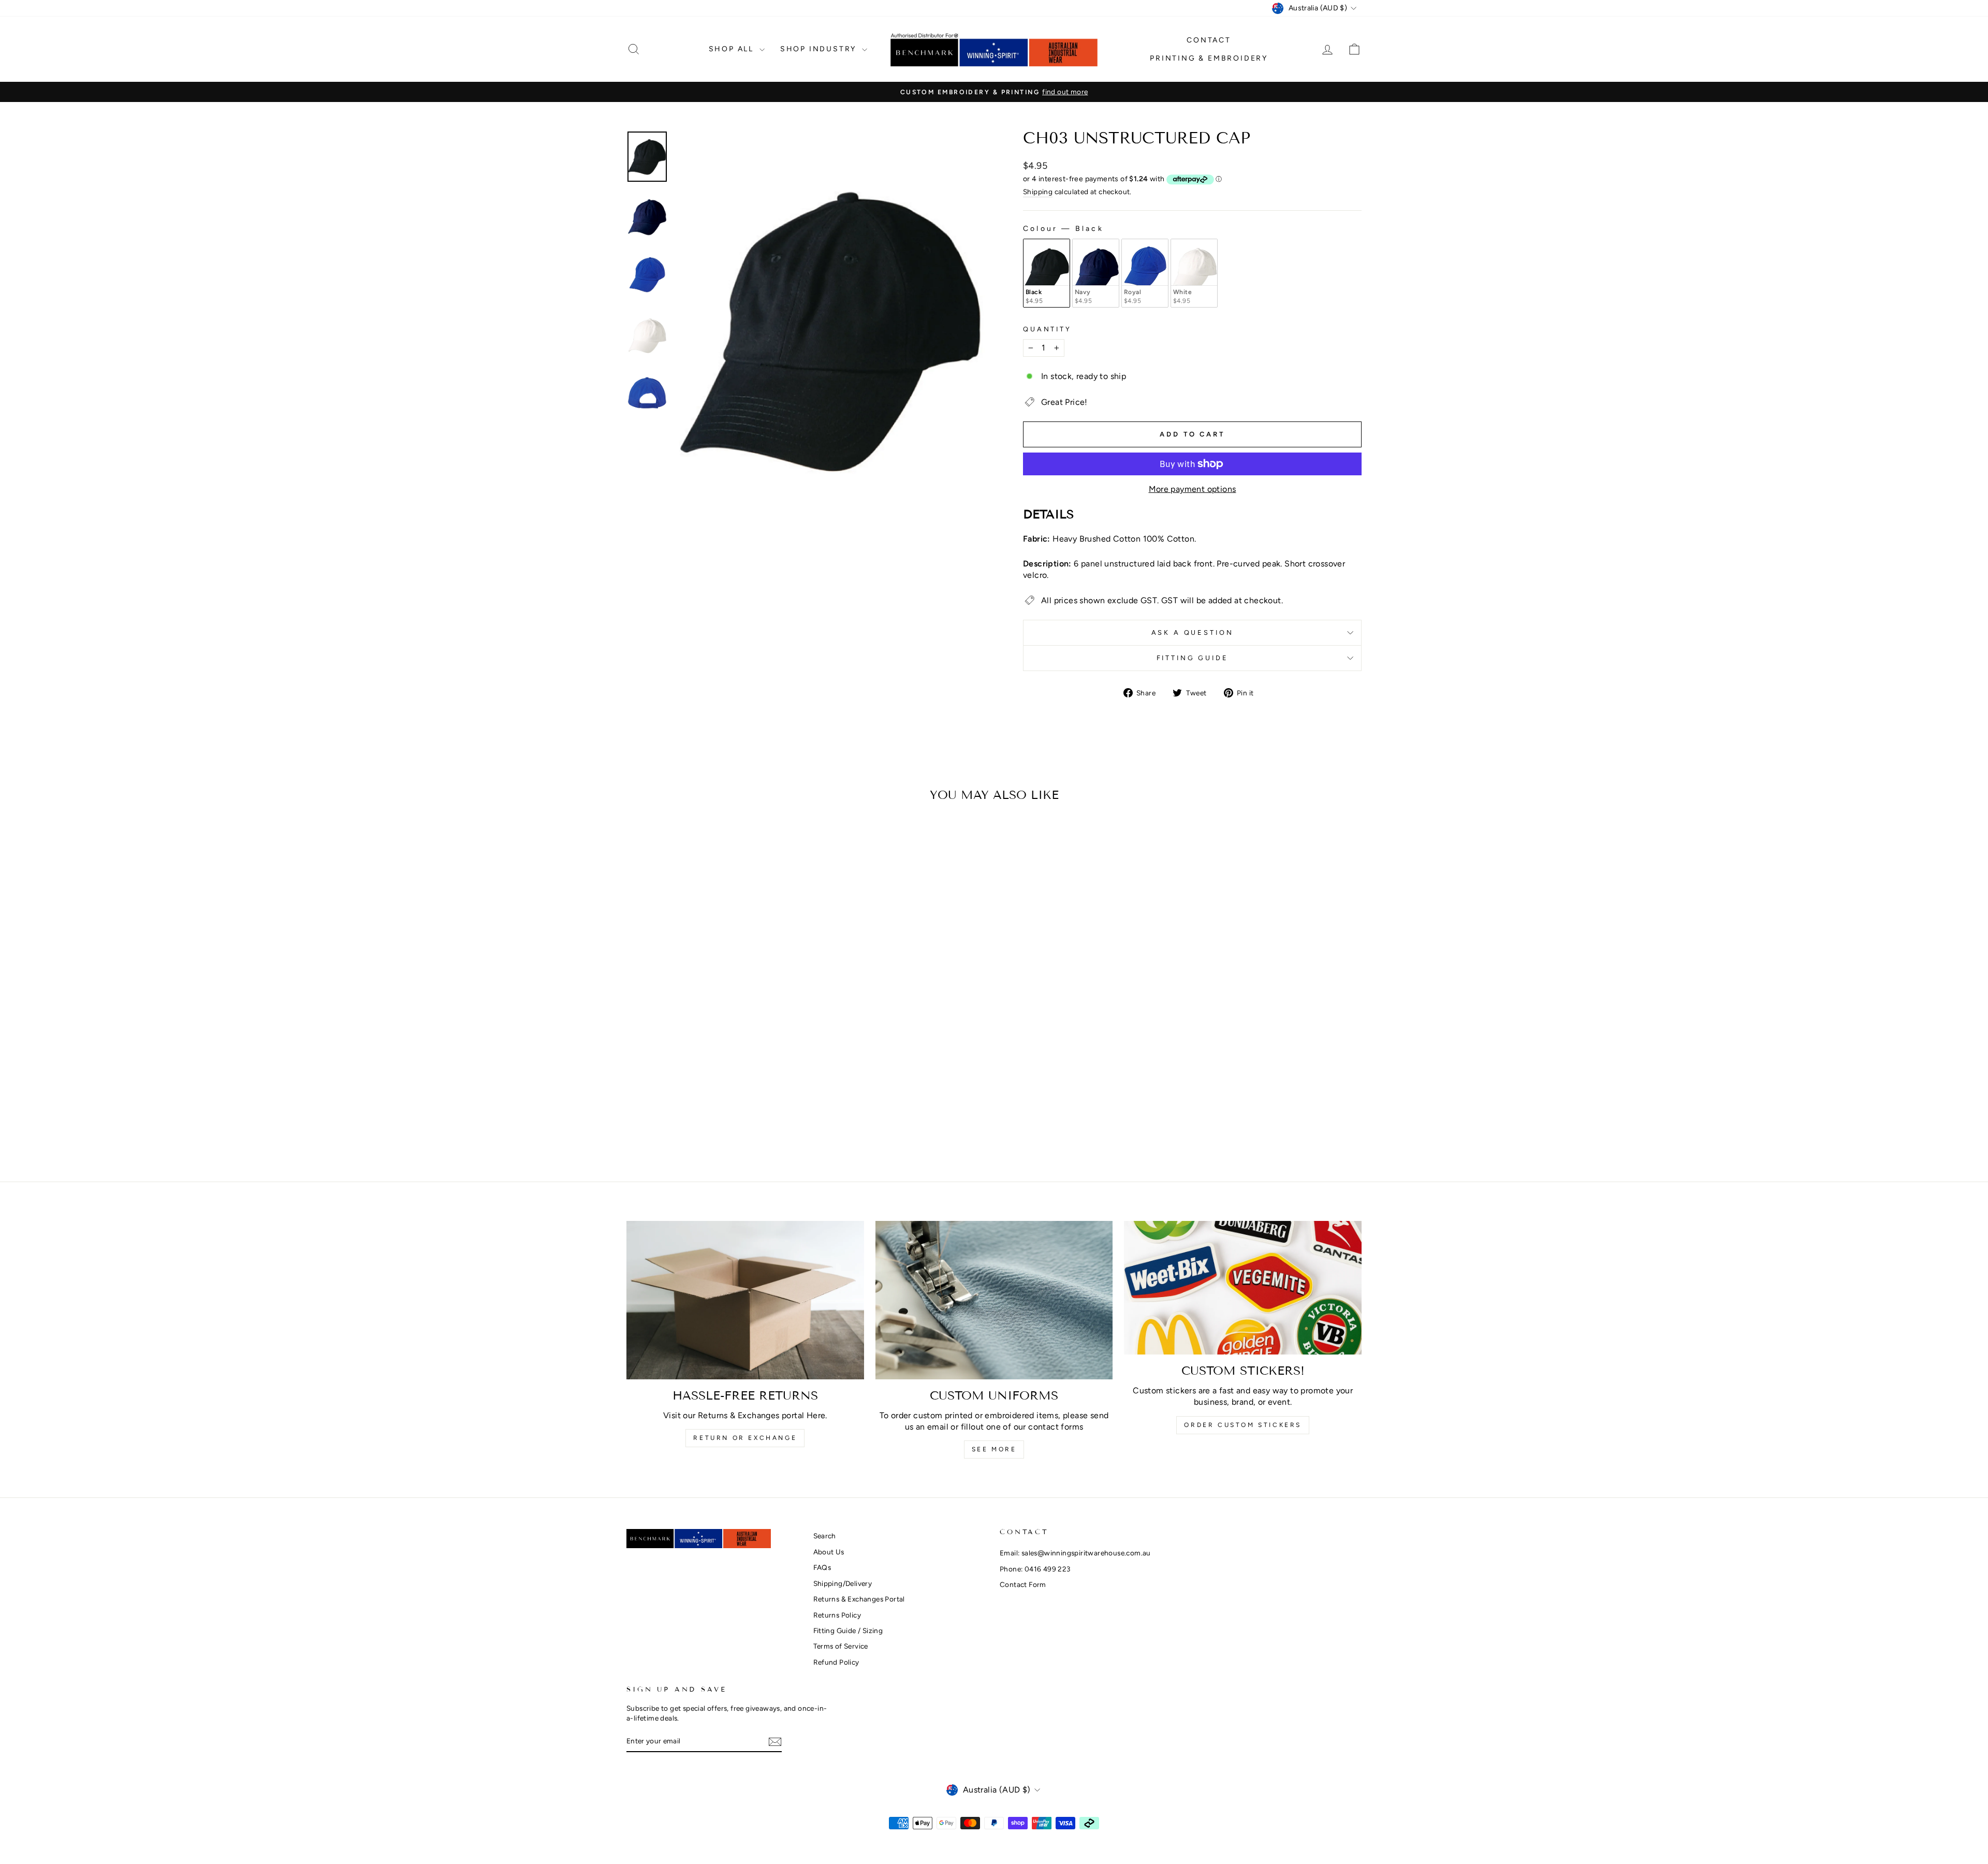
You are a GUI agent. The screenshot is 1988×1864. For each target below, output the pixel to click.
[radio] (1047, 273)
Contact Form (1023, 1584)
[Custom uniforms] (994, 1300)
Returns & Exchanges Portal (859, 1599)
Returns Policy (837, 1615)
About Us (829, 1552)
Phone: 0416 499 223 (1035, 1569)
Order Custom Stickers (1243, 1425)
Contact (1209, 40)
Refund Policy (836, 1662)
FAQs (822, 1567)
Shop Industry (820, 49)
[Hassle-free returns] (745, 1300)
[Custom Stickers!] (1243, 1288)
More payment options (1193, 489)
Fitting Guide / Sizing (848, 1630)
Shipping (1038, 192)
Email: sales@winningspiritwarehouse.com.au (1075, 1553)
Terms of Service (841, 1646)
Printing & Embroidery (1209, 58)
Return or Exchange (745, 1438)
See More (994, 1449)
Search (825, 1536)
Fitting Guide (1193, 658)
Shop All (733, 49)
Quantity (1047, 329)
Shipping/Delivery (843, 1583)
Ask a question (1193, 632)
